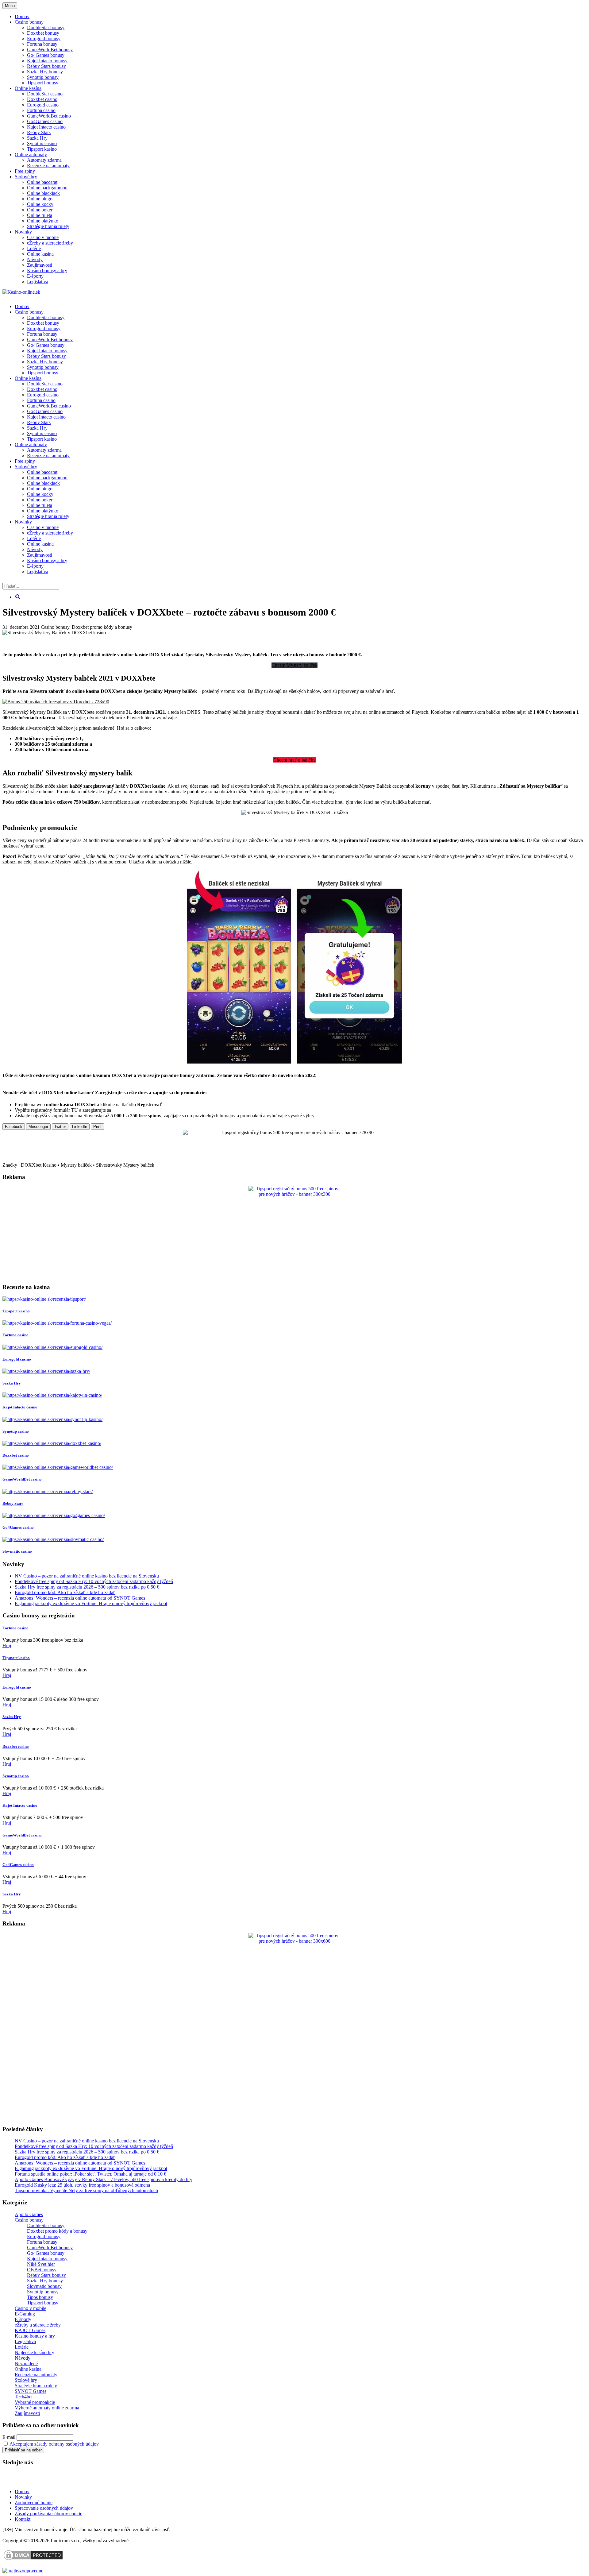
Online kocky (40, 204)
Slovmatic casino (17, 1551)
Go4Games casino (45, 121)
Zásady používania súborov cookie (48, 2514)
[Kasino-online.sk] (21, 292)
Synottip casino (42, 143)
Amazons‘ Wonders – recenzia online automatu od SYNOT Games (80, 1598)
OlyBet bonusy (42, 2270)
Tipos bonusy (40, 2297)
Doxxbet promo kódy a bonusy (102, 627)
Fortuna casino (41, 110)
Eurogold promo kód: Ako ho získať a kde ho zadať (65, 1592)
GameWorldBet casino (49, 116)
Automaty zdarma (44, 160)
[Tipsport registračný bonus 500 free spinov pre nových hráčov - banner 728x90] (294, 1132)
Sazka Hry (37, 138)
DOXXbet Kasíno (39, 1165)
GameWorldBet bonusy (50, 50)
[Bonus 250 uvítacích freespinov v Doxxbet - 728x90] (56, 702)
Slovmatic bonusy (44, 2286)
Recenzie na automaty (48, 166)
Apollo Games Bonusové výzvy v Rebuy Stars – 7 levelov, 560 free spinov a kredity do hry (104, 2179)
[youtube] (24, 2481)
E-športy (35, 276)
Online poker (40, 210)
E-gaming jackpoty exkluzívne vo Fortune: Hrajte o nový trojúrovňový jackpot (91, 1603)
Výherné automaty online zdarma (47, 2408)
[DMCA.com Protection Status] (33, 2560)
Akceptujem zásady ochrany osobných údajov (54, 2444)
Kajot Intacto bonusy (47, 61)
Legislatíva (38, 282)
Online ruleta (40, 215)
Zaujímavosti (40, 265)
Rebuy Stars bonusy (46, 66)
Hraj (7, 1645)
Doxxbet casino (42, 99)
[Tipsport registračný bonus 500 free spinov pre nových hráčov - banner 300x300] (294, 1194)
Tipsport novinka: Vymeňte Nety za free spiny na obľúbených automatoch (86, 2190)
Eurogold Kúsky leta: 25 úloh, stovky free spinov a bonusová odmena (82, 2185)
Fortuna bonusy (42, 44)
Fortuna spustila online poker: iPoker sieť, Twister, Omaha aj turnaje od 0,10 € (90, 2174)
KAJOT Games (30, 2330)
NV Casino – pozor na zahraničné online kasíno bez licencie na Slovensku (87, 1576)
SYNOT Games (31, 2391)
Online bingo (40, 199)
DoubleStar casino (45, 94)
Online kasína (28, 88)
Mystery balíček (76, 1165)
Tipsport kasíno (42, 149)
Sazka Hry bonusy (45, 72)
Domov (22, 2491)
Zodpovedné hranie (34, 2503)
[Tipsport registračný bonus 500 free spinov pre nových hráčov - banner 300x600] (294, 1941)
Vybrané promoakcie (35, 2402)
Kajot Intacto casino (46, 127)
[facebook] (43, 2481)
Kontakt (23, 2519)
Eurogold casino (43, 105)
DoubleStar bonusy (46, 27)
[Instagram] (62, 2481)
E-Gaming (25, 2314)
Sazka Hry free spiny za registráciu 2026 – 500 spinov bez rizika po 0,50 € (87, 1587)
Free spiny (25, 171)
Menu (10, 6)
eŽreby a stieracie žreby (50, 243)
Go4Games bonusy (46, 55)
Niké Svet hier (41, 2264)
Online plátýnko (43, 221)
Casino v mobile (43, 237)
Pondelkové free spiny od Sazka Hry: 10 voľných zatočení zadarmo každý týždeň (94, 1581)
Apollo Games (29, 2214)
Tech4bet (24, 2397)
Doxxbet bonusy (43, 33)
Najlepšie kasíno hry (35, 2352)
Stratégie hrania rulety (48, 226)
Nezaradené (26, 2364)
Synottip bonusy (43, 77)
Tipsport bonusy (43, 83)
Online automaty (31, 154)
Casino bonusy (29, 22)
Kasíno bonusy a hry (47, 270)
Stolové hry (26, 177)
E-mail (9, 2437)
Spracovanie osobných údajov (44, 2508)
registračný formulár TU (54, 1110)
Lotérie (34, 248)
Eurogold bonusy (44, 39)
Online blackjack (43, 193)
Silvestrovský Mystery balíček (125, 1165)
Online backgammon (47, 188)
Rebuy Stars (39, 132)
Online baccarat (42, 182)
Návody (35, 259)
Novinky (23, 232)
